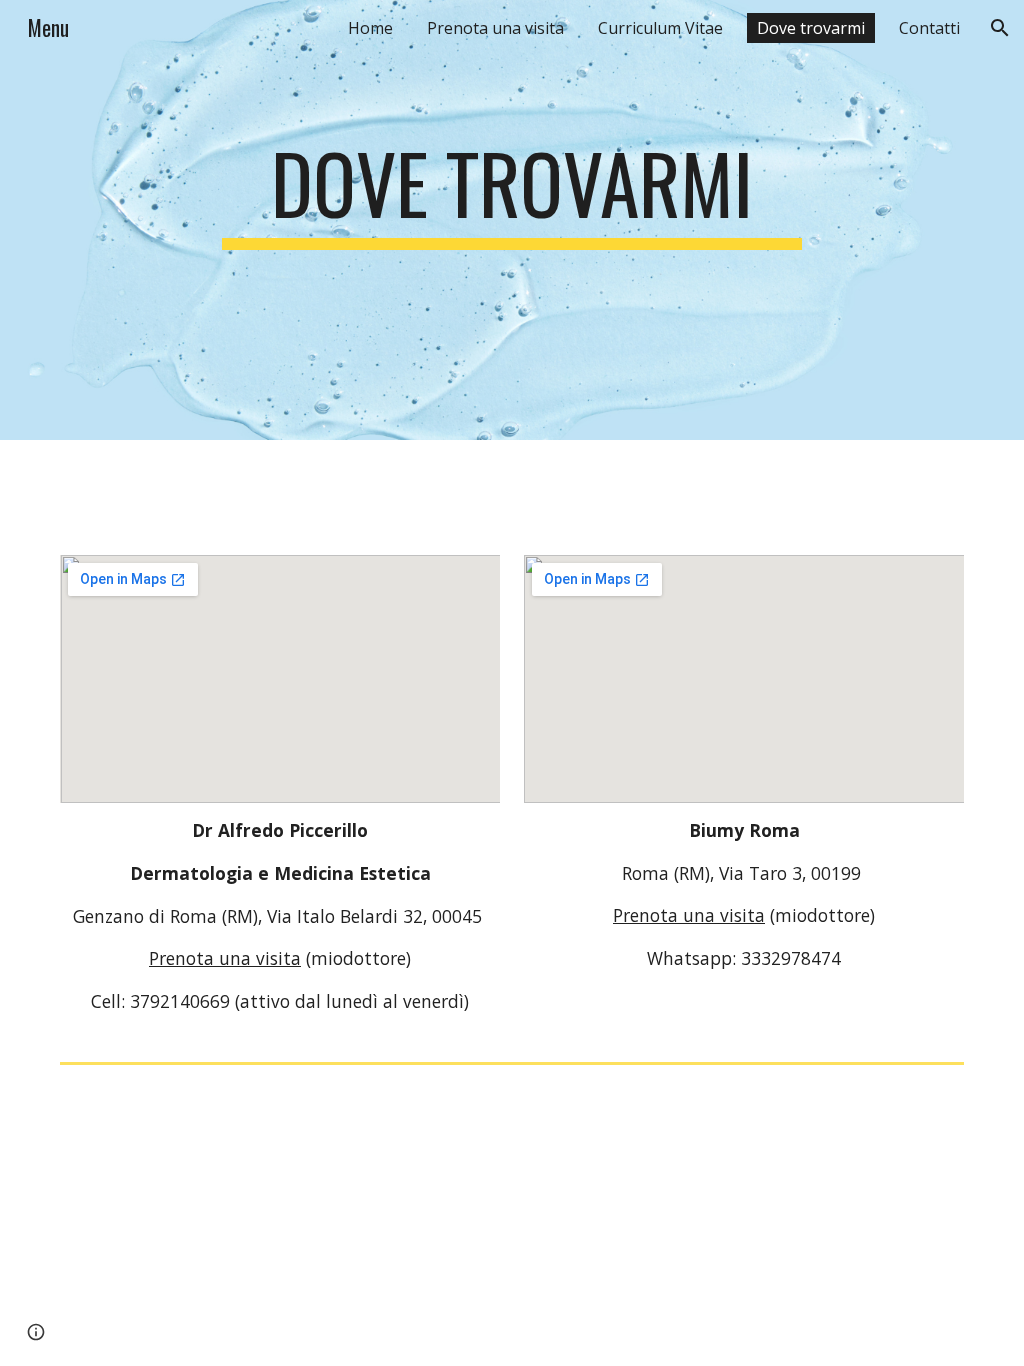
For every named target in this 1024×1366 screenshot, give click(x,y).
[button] (1000, 28)
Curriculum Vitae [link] (660, 28)
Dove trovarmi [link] (811, 28)
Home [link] (370, 28)
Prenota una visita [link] (495, 28)
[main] (511, 192)
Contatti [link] (929, 28)
